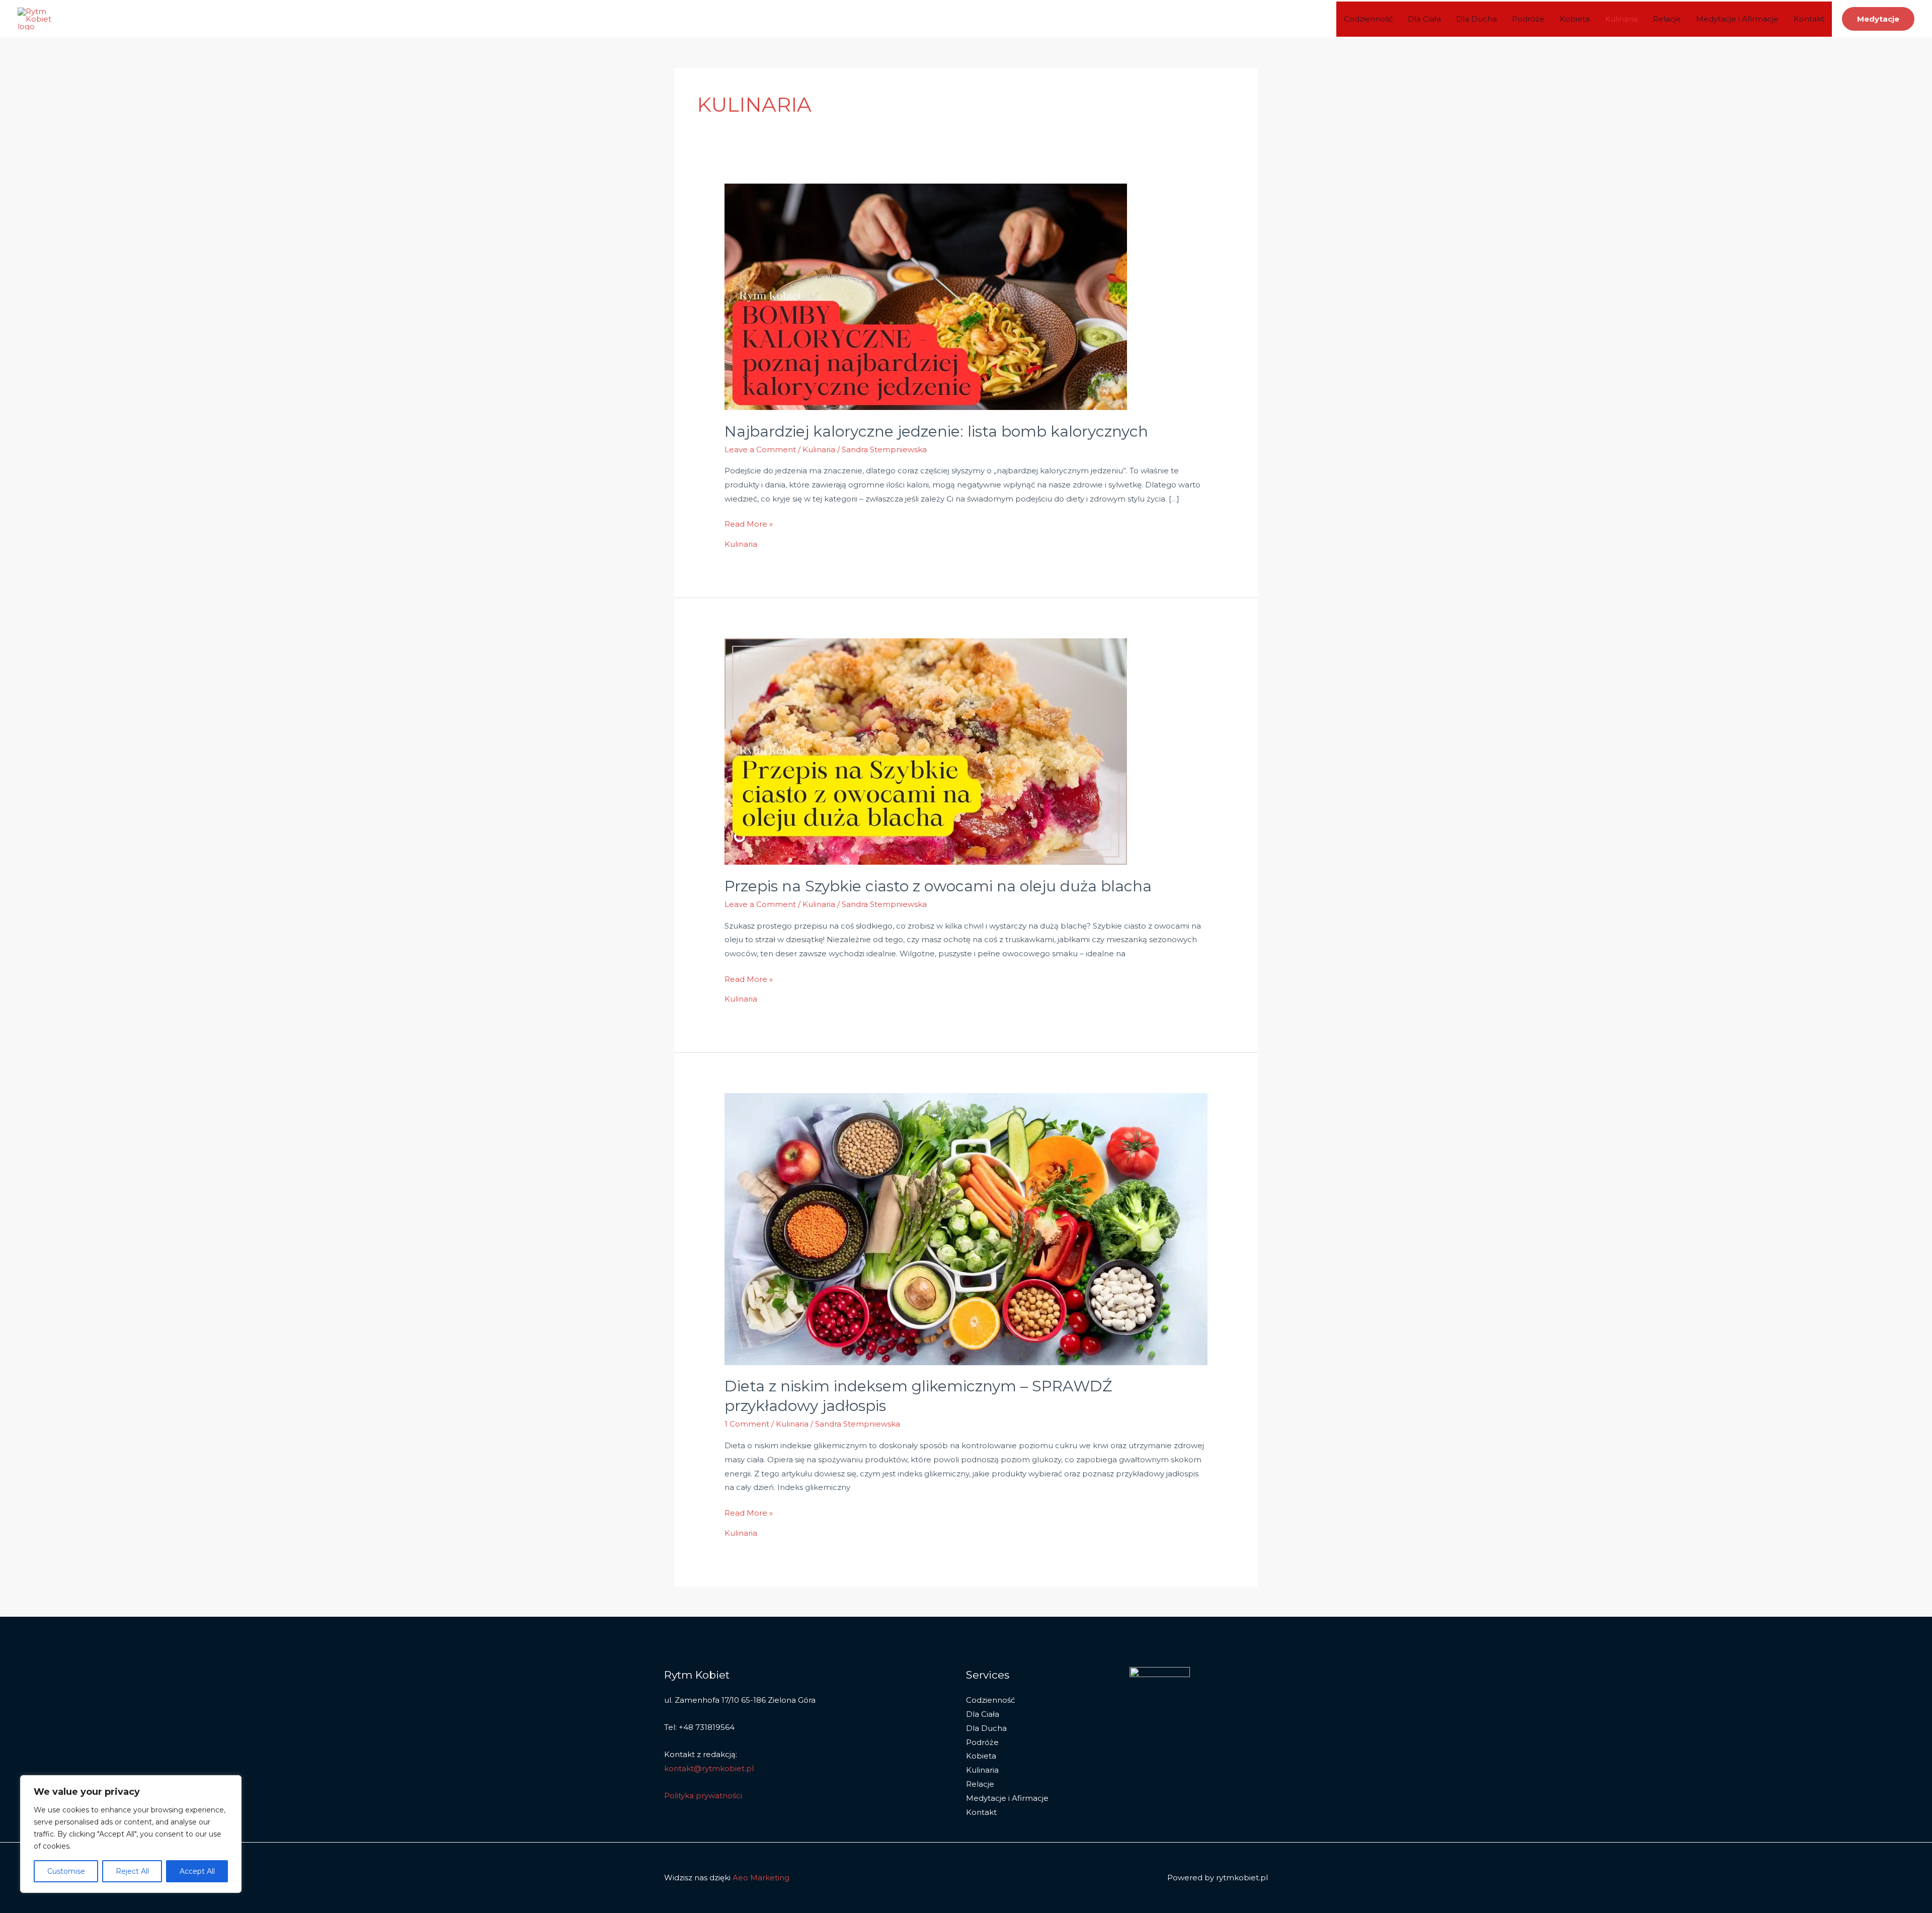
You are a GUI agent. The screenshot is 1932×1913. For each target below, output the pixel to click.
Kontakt (1809, 19)
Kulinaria (1621, 19)
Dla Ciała (1424, 19)
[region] (131, 1834)
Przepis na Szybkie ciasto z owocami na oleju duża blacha (938, 886)
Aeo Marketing (761, 1878)
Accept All (197, 1871)
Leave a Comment (760, 449)
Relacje (1667, 19)
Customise (66, 1871)
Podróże (1528, 19)
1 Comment (747, 1424)
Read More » (749, 523)
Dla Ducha (1476, 19)
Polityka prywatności (703, 1796)
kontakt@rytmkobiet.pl (709, 1768)
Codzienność (1368, 19)
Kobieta (1575, 19)
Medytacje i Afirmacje (1737, 19)
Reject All (132, 1871)
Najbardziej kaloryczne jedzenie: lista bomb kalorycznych (936, 431)
